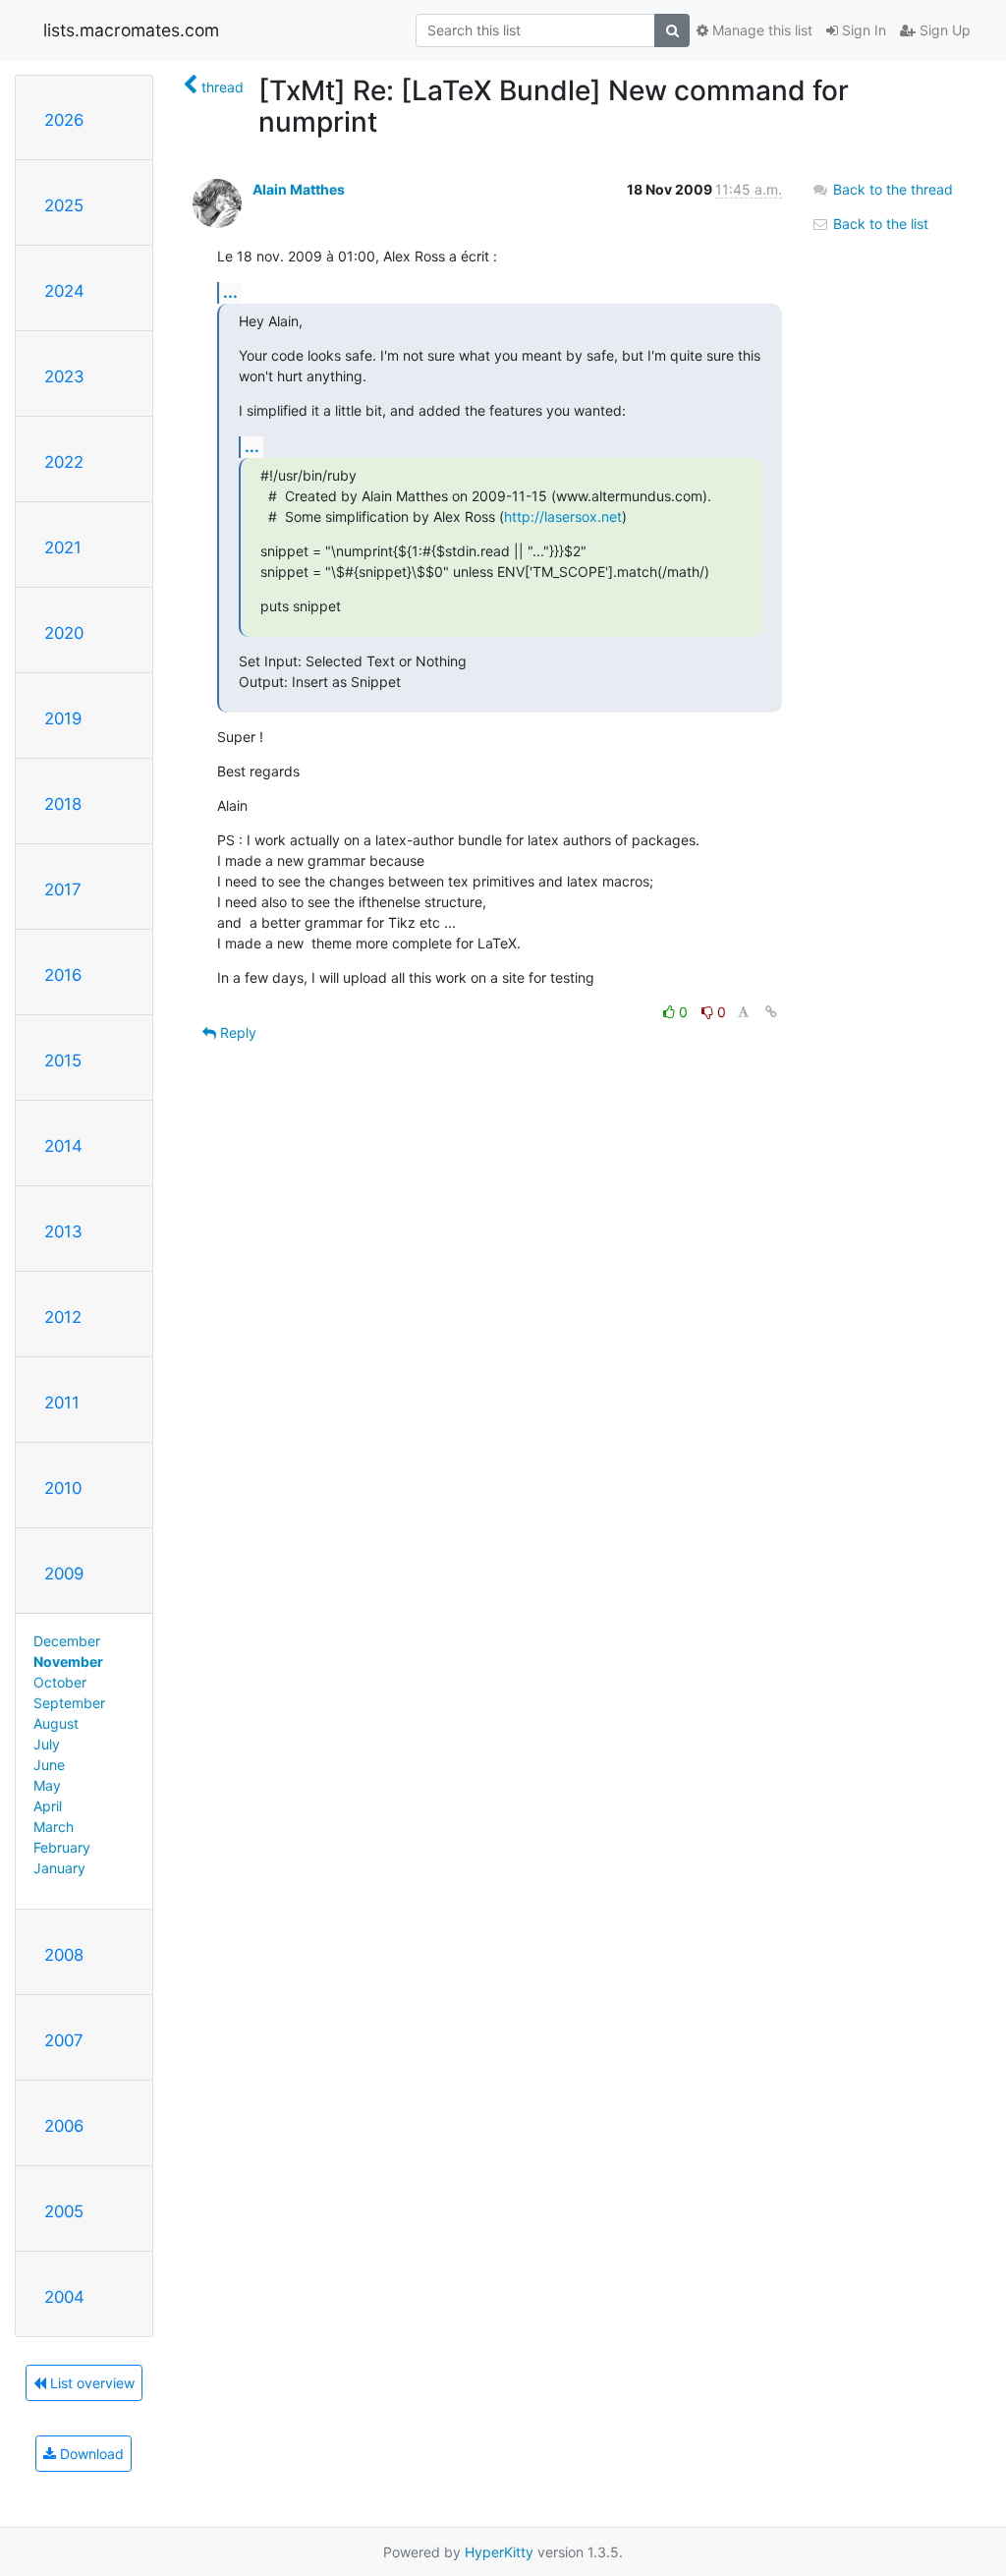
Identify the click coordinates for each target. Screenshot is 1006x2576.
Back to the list (879, 224)
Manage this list (760, 30)
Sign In (862, 30)
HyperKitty (499, 2552)
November (68, 1661)
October (60, 1682)
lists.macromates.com (131, 30)
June (49, 1765)
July (47, 1744)
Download (90, 2454)
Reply (236, 1032)
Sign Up (943, 30)
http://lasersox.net (563, 516)
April (48, 1806)
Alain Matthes (299, 189)
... (230, 292)
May (47, 1785)
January (59, 1868)
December (67, 1641)
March (54, 1827)
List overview (90, 2383)
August (56, 1723)
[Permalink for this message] (771, 1012)
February (62, 1847)
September (69, 1703)
